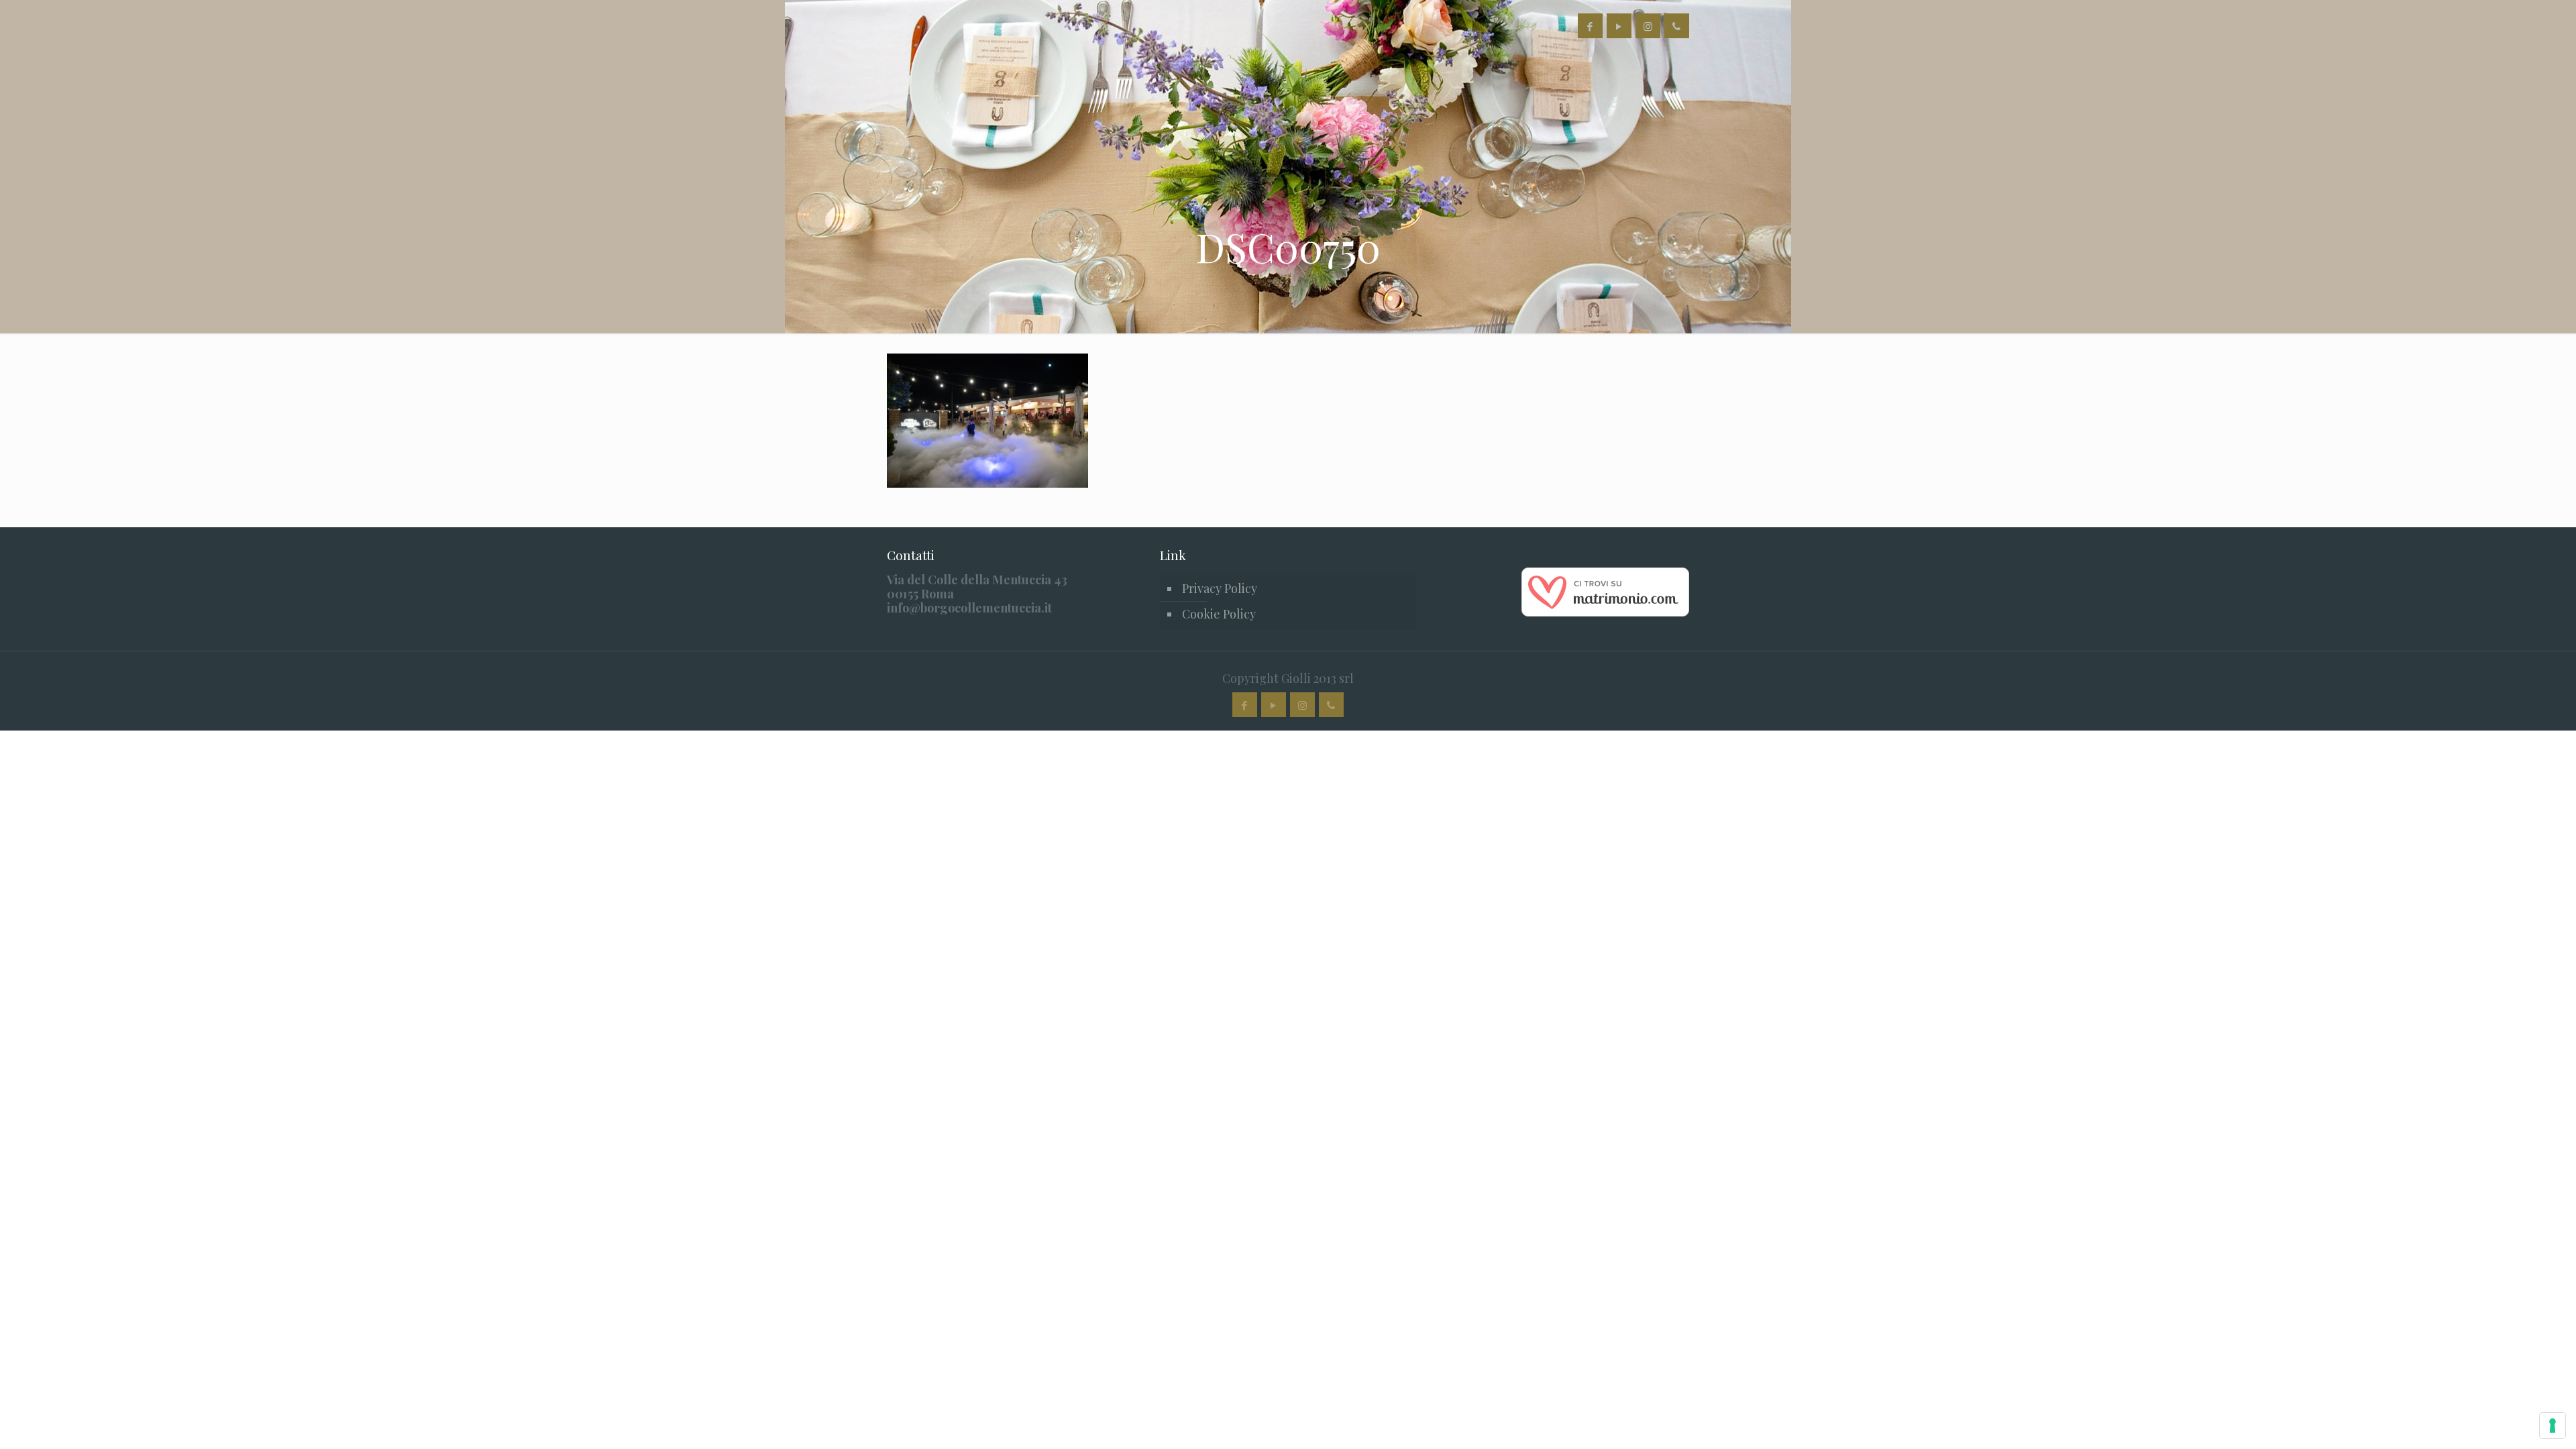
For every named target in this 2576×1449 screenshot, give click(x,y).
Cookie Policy (1219, 614)
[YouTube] (1619, 26)
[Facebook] (1590, 26)
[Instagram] (1648, 26)
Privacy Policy (1220, 588)
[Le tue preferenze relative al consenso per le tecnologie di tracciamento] (2553, 1426)
